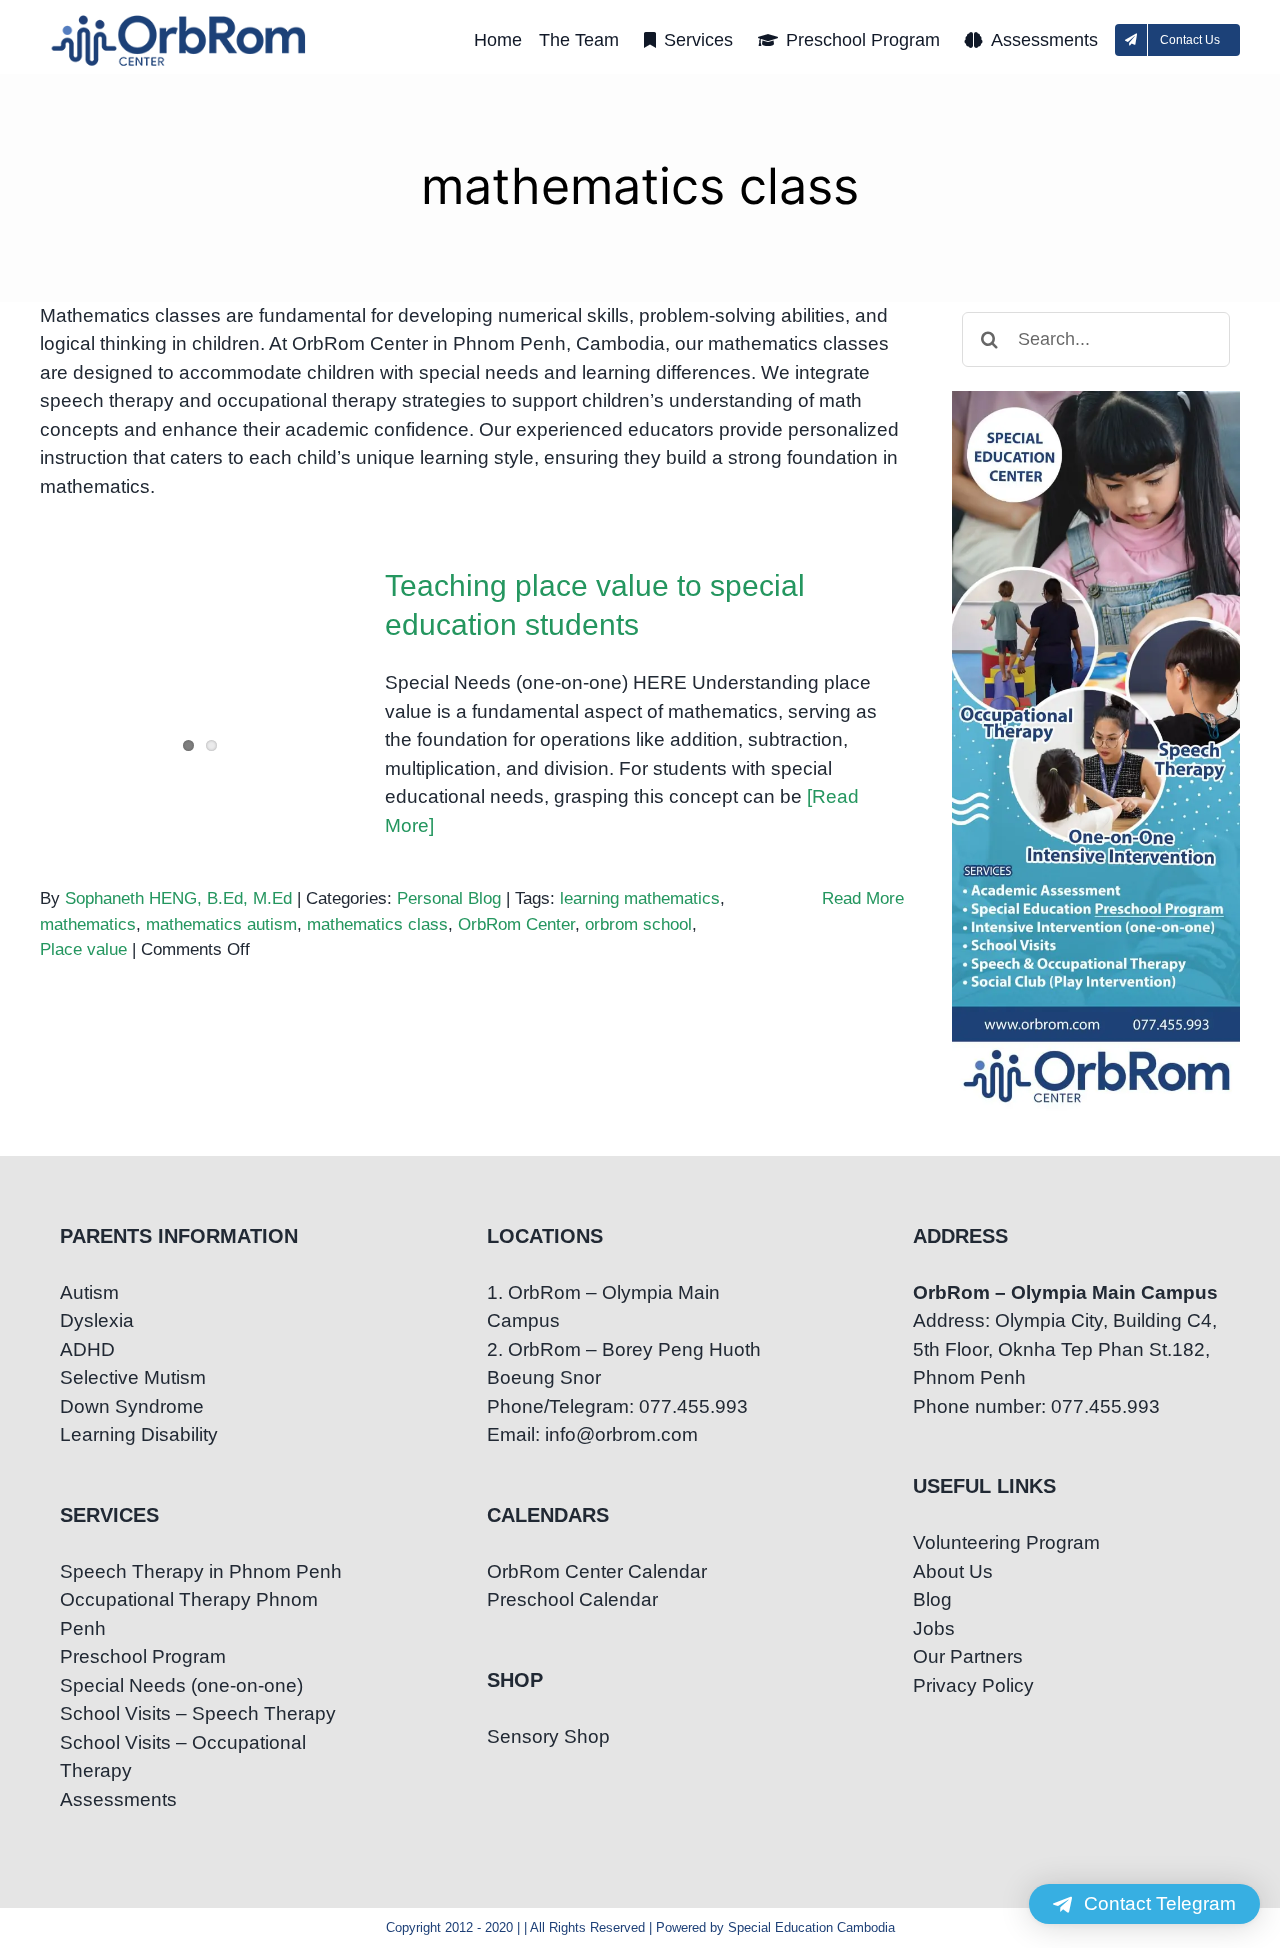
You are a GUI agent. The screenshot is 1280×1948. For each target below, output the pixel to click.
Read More (863, 898)
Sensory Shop (548, 1736)
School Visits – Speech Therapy (198, 1713)
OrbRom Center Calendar (597, 1571)
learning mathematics (640, 898)
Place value (83, 949)
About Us (953, 1571)
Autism (89, 1292)
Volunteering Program (1006, 1542)
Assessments (118, 1799)
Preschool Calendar (572, 1599)
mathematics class (377, 924)
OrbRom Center (516, 924)
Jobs (934, 1628)
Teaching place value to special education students (200, 632)
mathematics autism (221, 924)
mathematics (88, 924)
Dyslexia (97, 1320)
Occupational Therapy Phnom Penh (189, 1614)
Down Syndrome (132, 1406)
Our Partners (968, 1656)
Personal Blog (449, 898)
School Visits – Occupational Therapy (183, 1757)
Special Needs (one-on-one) (181, 1685)
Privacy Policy (973, 1685)
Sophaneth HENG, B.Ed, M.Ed (178, 898)
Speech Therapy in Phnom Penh (201, 1571)
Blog (932, 1599)
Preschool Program (143, 1656)
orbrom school (638, 924)
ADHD (87, 1349)
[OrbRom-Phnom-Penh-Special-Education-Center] (180, 20)
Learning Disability (139, 1434)
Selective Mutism (133, 1377)
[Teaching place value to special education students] (200, 667)
